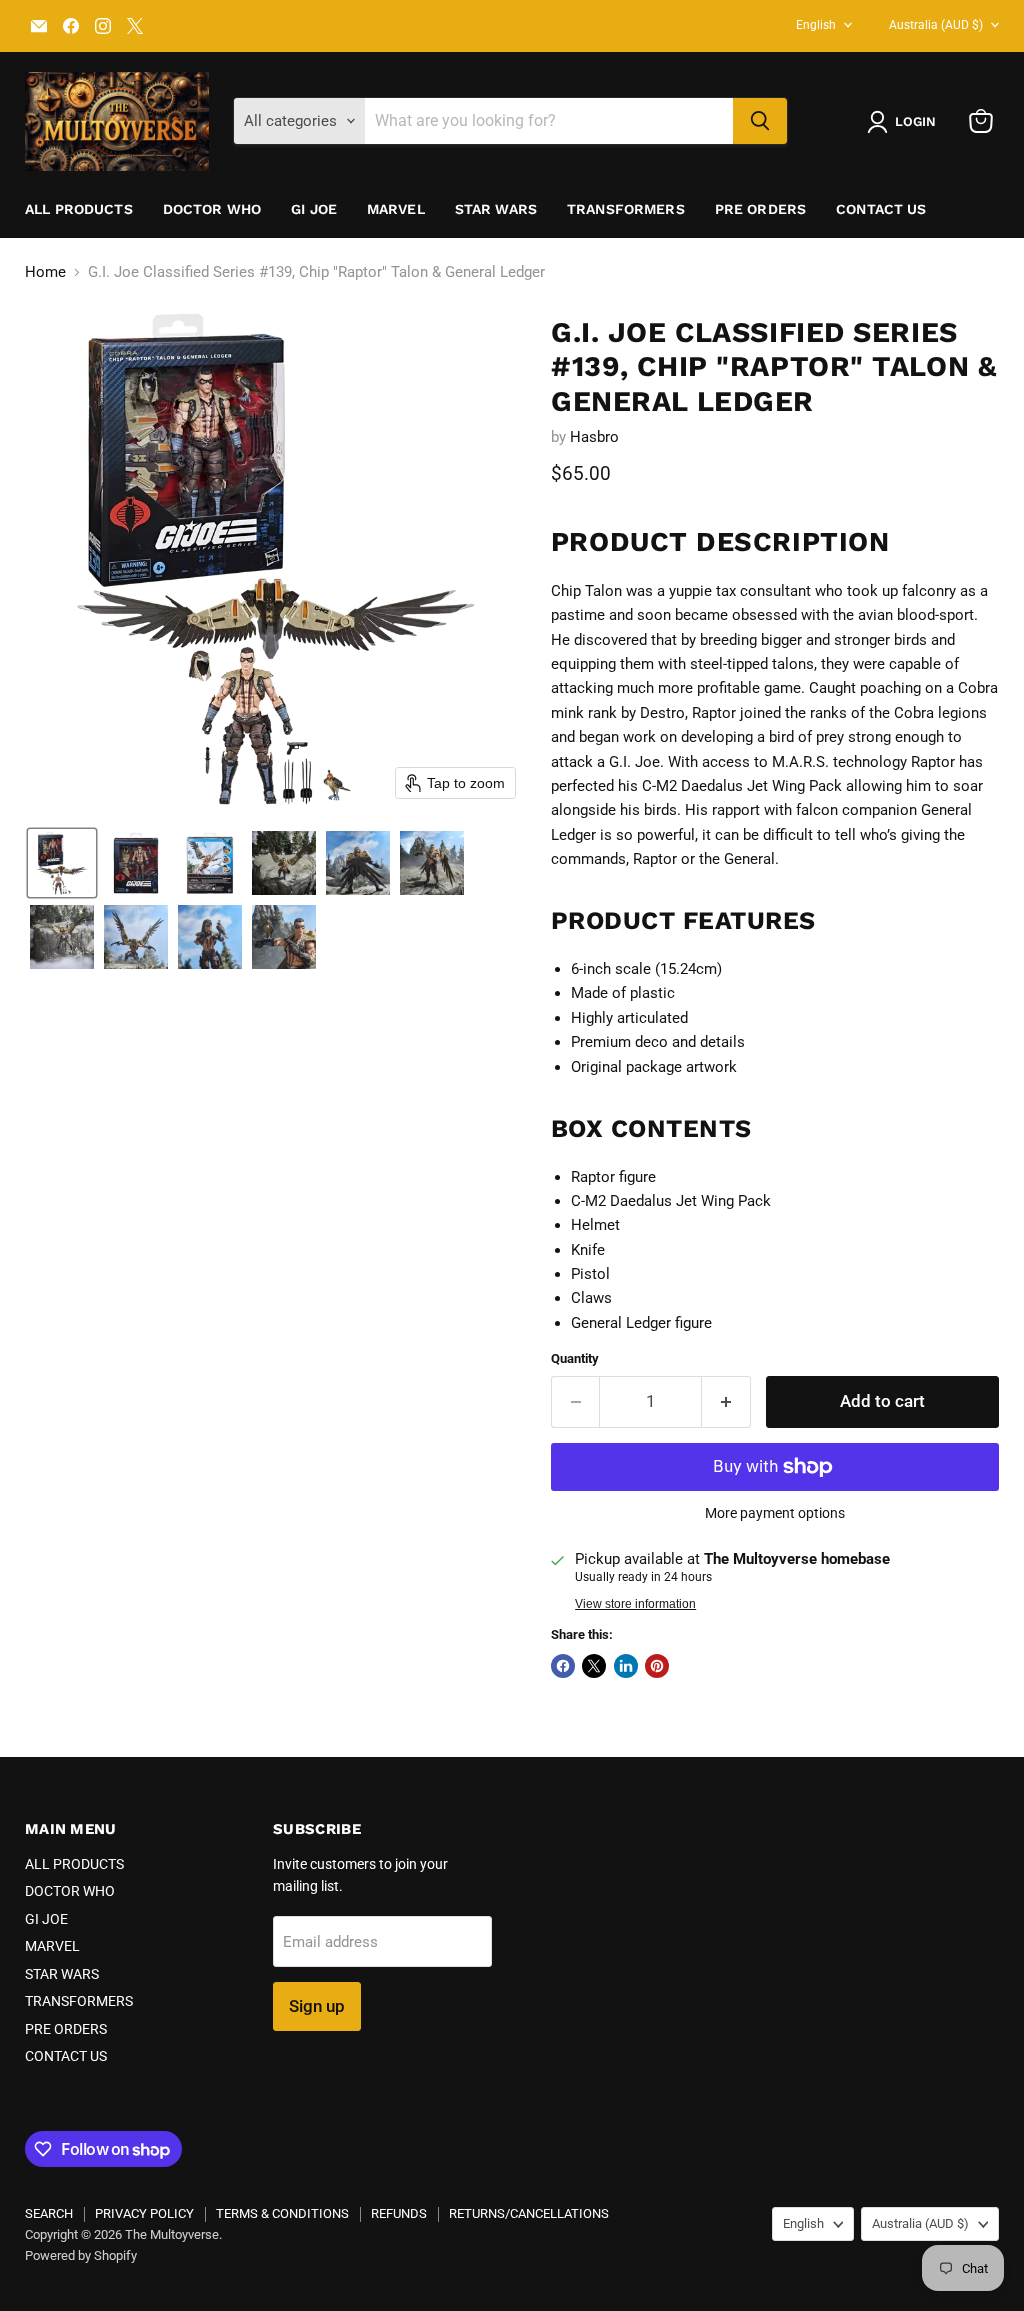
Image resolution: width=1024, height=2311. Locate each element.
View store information (635, 1604)
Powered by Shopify (81, 2255)
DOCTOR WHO (212, 209)
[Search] (760, 121)
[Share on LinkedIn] (626, 1666)
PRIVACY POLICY (144, 2213)
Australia (936, 25)
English (816, 25)
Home (45, 272)
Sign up (317, 2006)
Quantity (575, 1358)
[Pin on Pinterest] (657, 1666)
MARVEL (396, 209)
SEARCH (49, 2213)
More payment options (775, 1513)
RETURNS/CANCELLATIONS (529, 2213)
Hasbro (594, 437)
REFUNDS (399, 2213)
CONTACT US (881, 209)
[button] (905, 122)
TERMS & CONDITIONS (282, 2213)
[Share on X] (594, 1666)
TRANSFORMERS (626, 209)
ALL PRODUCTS (79, 209)
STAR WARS (496, 209)
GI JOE (314, 209)
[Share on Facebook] (563, 1666)
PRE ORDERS (760, 209)
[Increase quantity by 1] (726, 1401)
